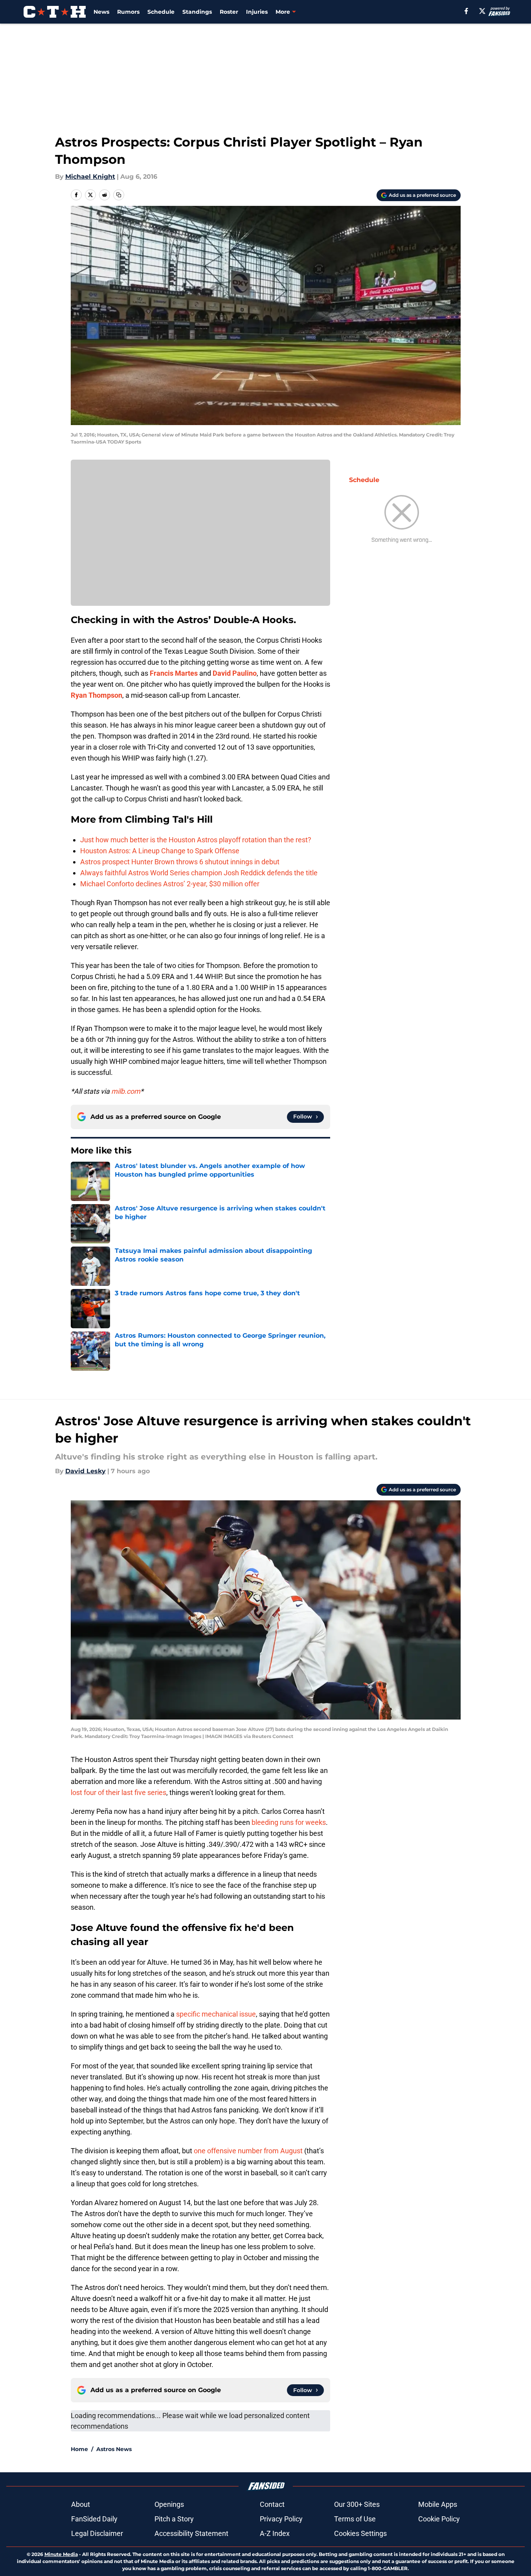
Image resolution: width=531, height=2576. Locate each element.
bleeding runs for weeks (289, 1822)
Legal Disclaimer (97, 2533)
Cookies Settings (360, 2533)
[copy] (119, 195)
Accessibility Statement (191, 2533)
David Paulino (235, 673)
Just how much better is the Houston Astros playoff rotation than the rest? (196, 840)
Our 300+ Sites (357, 2504)
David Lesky (85, 1471)
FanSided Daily (94, 2519)
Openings (169, 2504)
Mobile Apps (438, 2504)
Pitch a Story (174, 2519)
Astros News (114, 2449)
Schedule (161, 12)
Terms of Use (355, 2519)
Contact (272, 2504)
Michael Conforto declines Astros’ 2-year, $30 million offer (170, 884)
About (81, 2504)
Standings (197, 12)
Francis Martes (174, 673)
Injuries (257, 12)
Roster (229, 12)
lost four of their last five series (119, 1792)
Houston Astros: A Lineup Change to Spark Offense (160, 851)
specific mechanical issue (216, 2014)
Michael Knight (90, 177)
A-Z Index (275, 2533)
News (101, 12)
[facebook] (466, 11)
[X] (482, 11)
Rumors (128, 12)
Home (79, 2449)
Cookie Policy (439, 2519)
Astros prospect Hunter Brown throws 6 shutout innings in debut (180, 862)
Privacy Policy (281, 2519)
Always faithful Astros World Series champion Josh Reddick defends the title (199, 873)
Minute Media (61, 2554)
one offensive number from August (248, 2151)
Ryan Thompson (96, 695)
